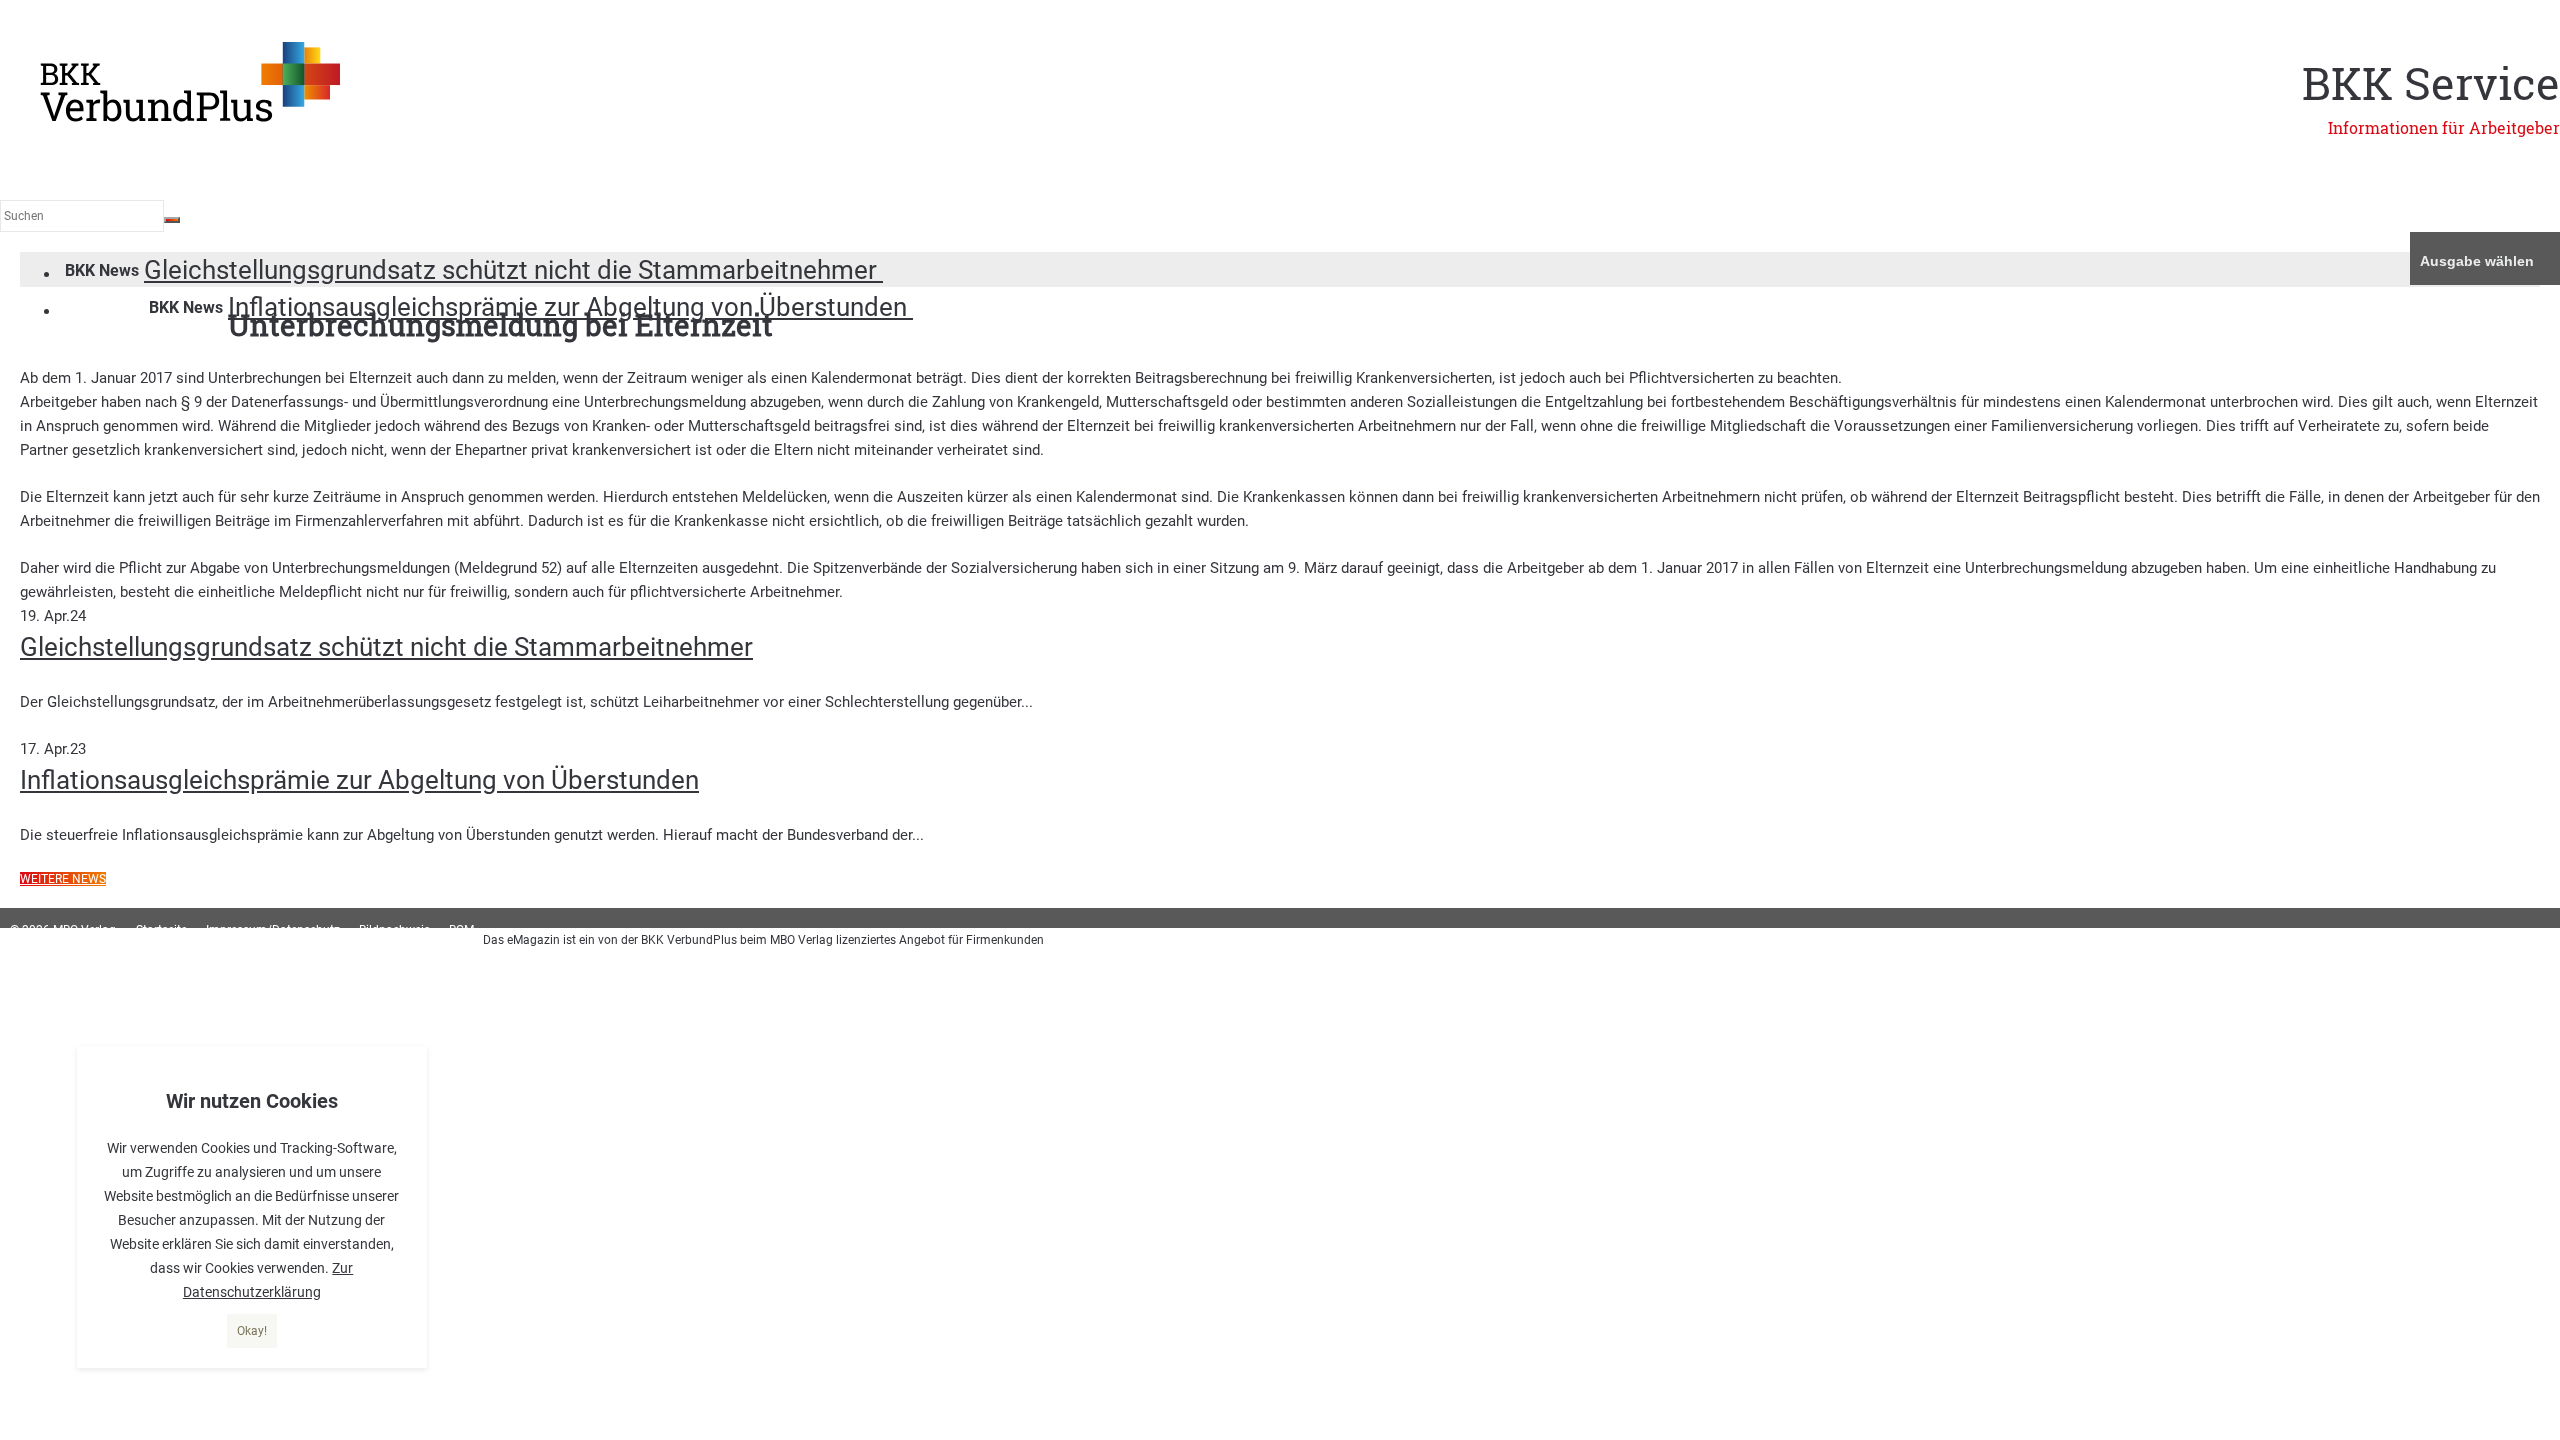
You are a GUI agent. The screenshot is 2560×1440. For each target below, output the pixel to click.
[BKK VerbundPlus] (190, 118)
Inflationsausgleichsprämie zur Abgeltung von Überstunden (359, 780)
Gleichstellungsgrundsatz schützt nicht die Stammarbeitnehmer (513, 270)
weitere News (63, 879)
